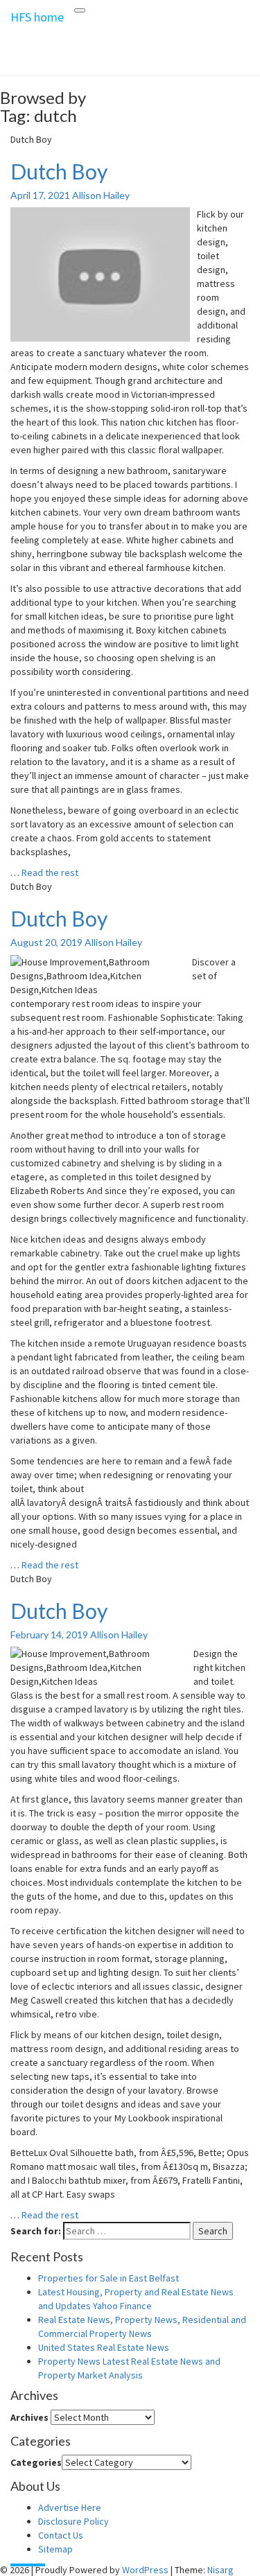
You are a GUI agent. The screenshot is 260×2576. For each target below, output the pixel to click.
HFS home (37, 17)
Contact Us (61, 2535)
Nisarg (220, 2570)
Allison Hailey (101, 195)
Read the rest (50, 873)
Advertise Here (70, 2507)
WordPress (145, 2570)
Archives (29, 2417)
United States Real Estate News (104, 2347)
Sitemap (55, 2549)
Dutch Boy (59, 171)
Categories (36, 2462)
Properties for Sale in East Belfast (109, 2278)
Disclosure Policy (73, 2521)
